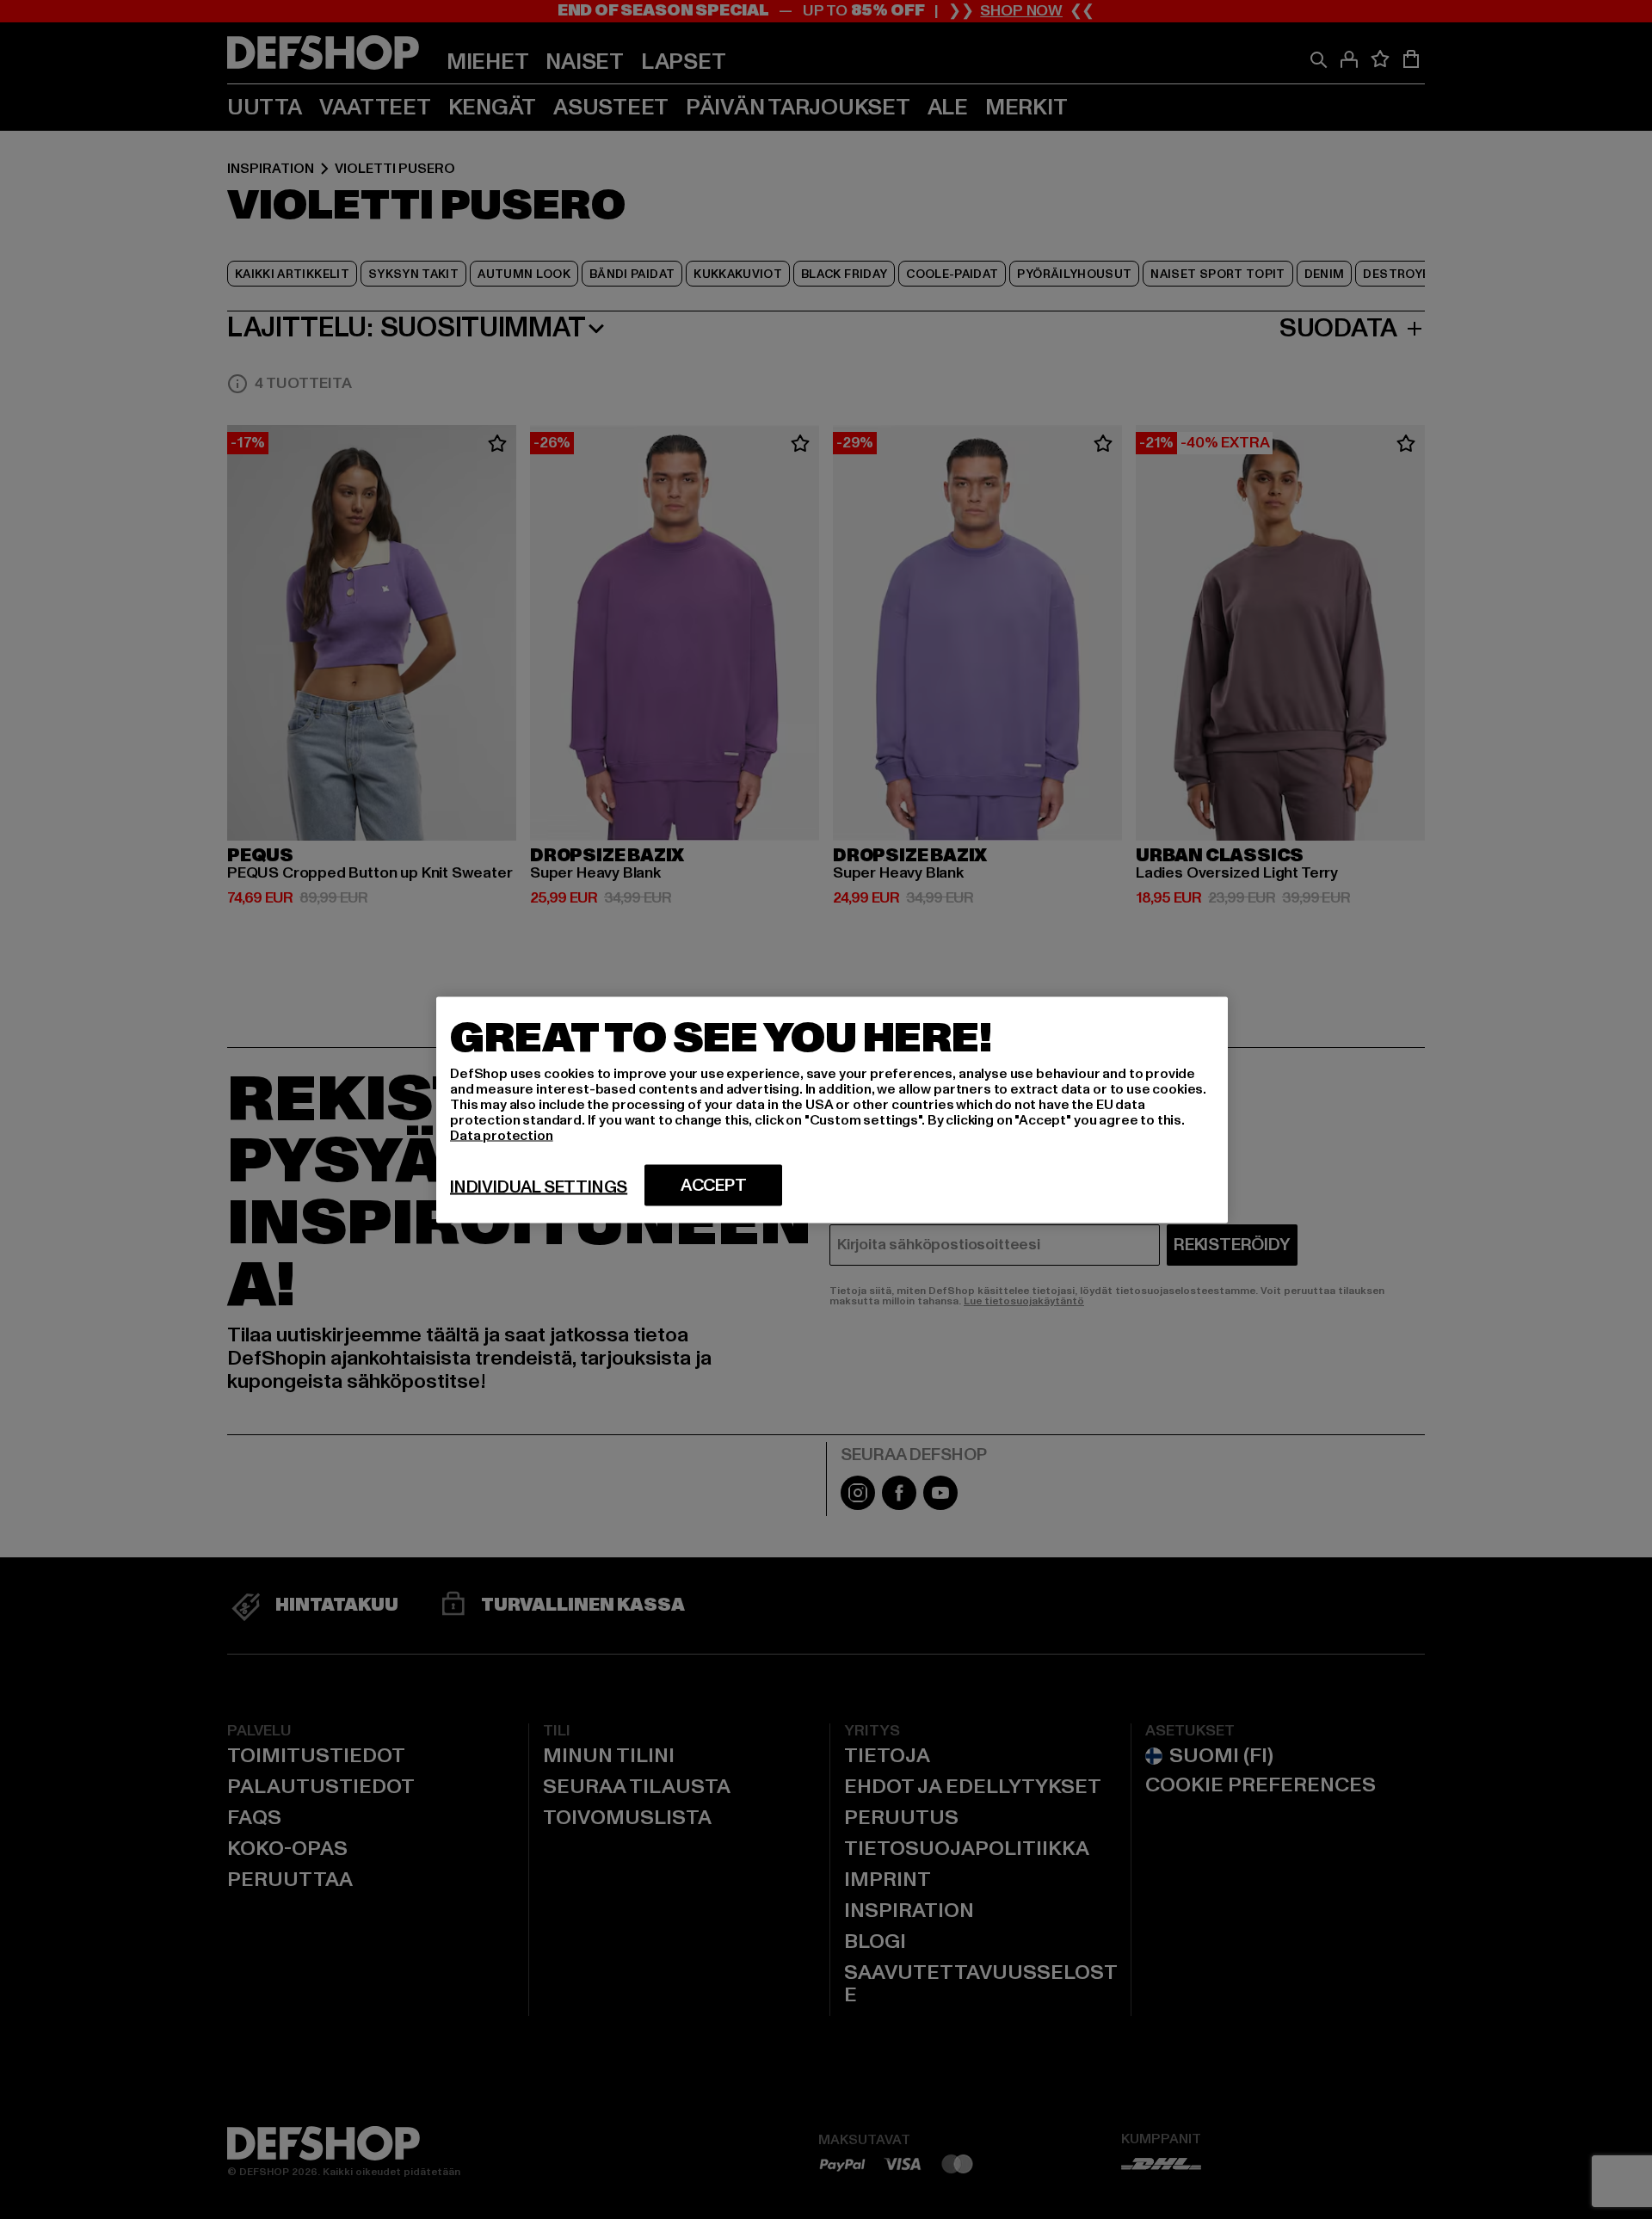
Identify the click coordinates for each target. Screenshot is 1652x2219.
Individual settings (539, 1187)
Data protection (502, 1135)
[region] (832, 1109)
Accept (714, 1185)
